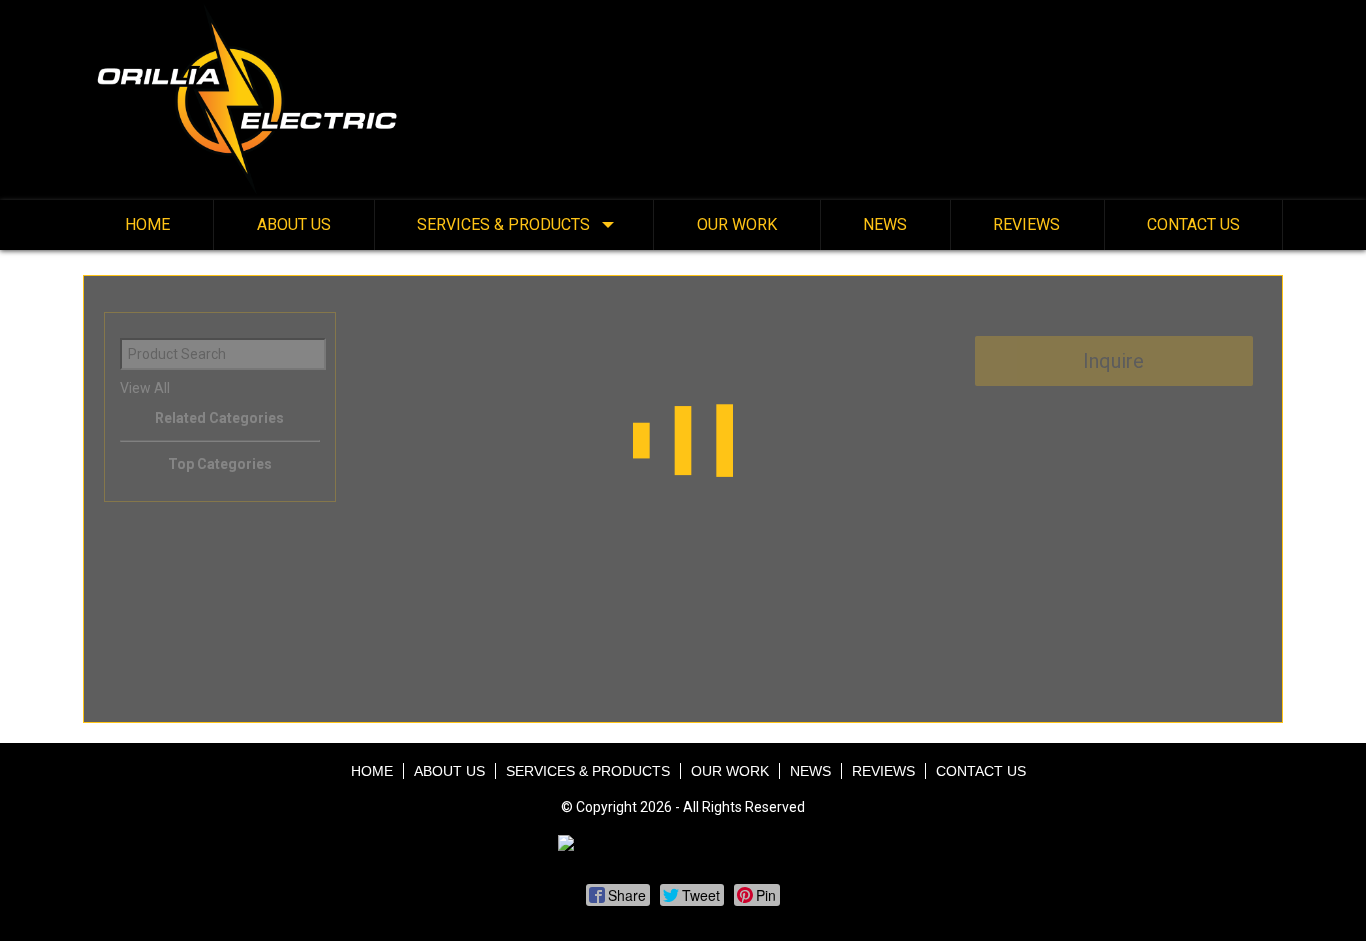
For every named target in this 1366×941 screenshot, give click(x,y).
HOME (147, 224)
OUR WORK (737, 224)
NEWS (885, 224)
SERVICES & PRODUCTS (503, 224)
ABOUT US (294, 224)
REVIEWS (1026, 224)
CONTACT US (1193, 224)
